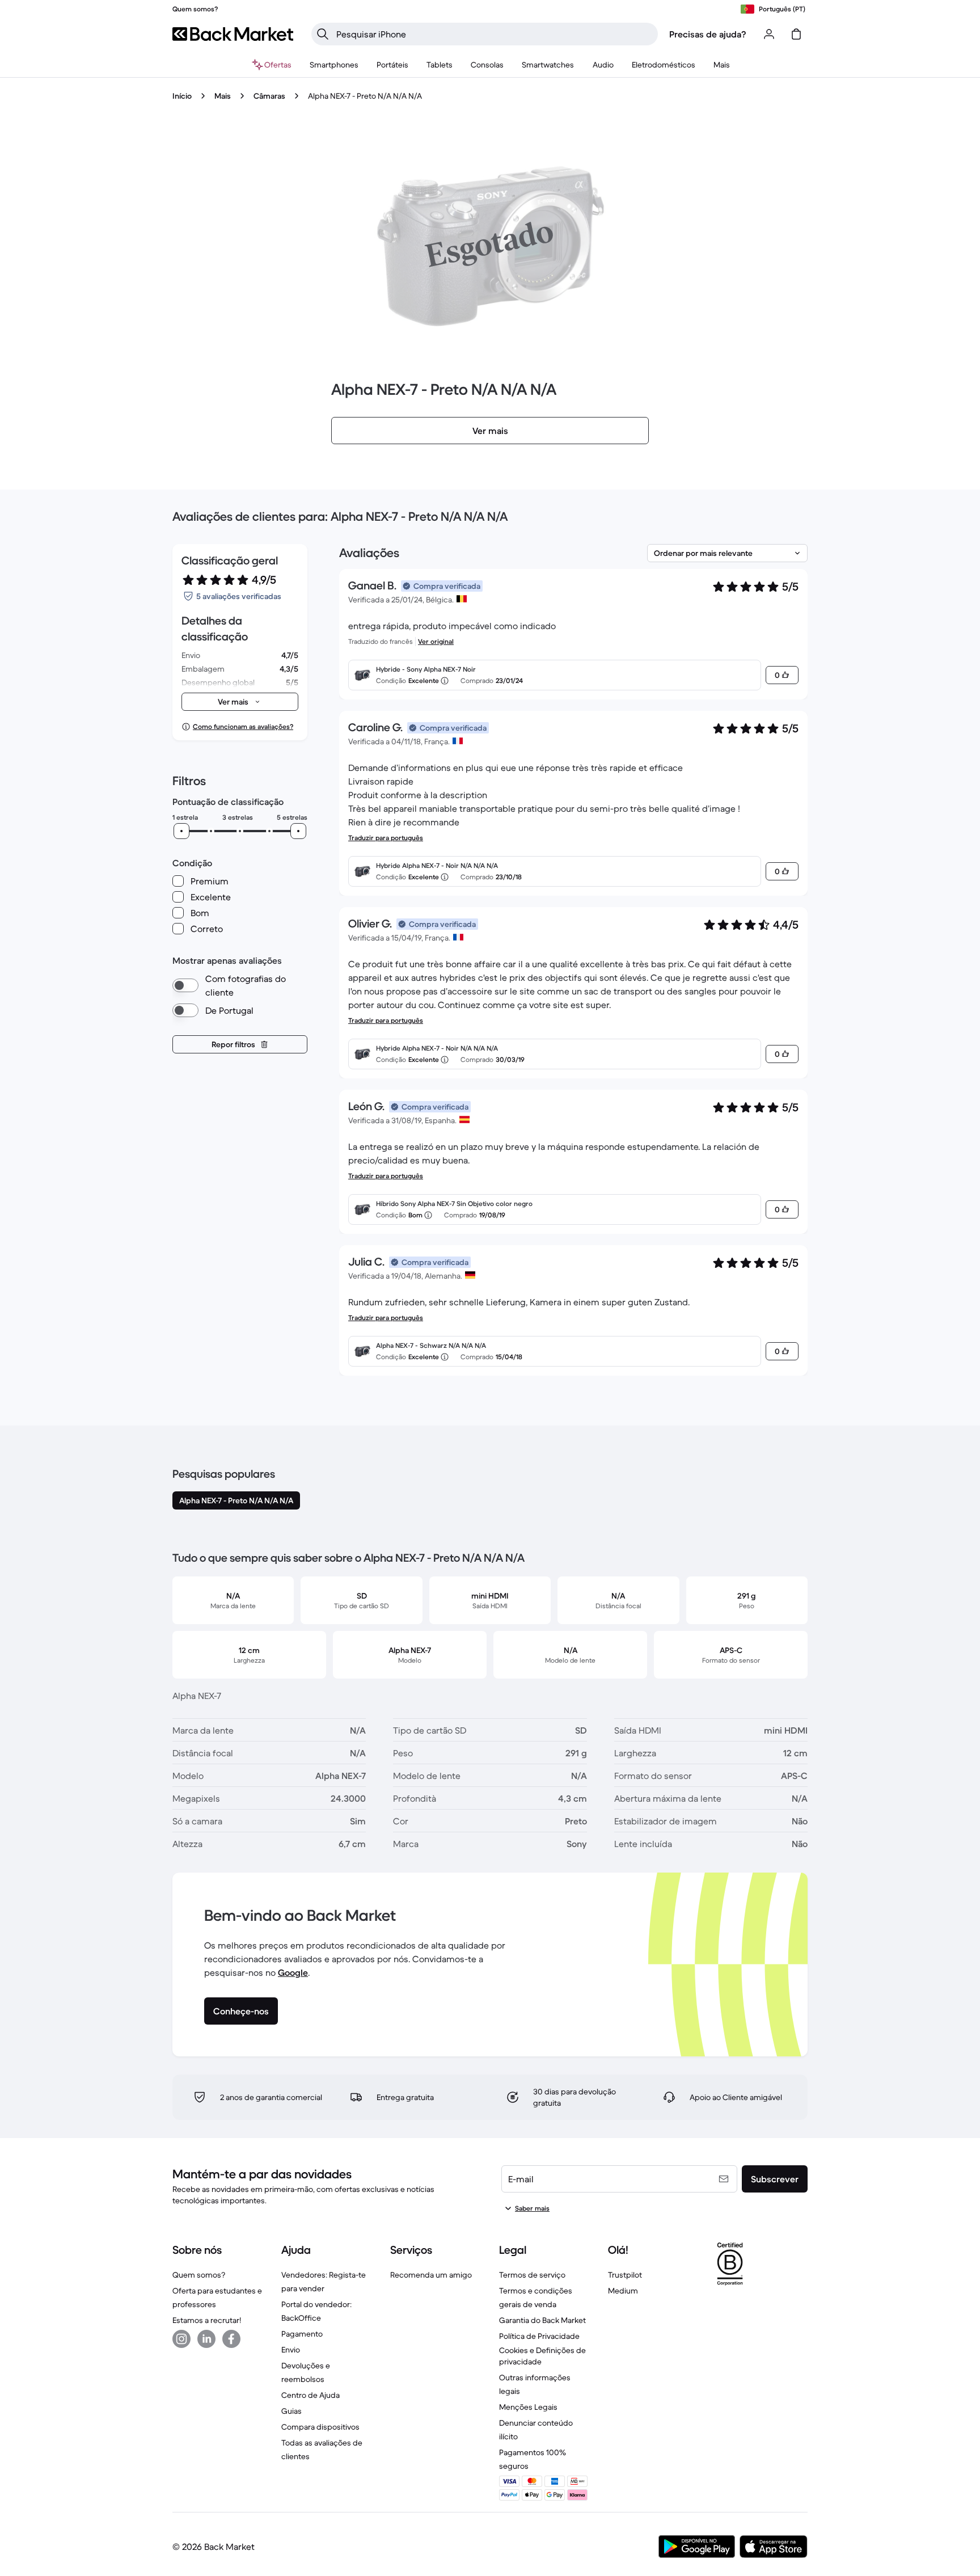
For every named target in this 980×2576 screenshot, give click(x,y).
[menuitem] (334, 65)
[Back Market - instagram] (181, 2339)
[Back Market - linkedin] (206, 2339)
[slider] (181, 831)
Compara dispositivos (320, 2427)
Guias (292, 2411)
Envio (291, 2350)
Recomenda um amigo (431, 2275)
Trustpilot (625, 2275)
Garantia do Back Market (542, 2320)
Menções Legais (528, 2407)
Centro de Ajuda (311, 2395)
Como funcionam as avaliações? (243, 726)
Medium (623, 2291)
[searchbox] (494, 34)
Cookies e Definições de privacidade (542, 2356)
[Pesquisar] (323, 34)
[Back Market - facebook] (231, 2339)
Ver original (436, 641)
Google (293, 1972)
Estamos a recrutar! (207, 2320)
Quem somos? (199, 2275)
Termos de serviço (532, 2275)
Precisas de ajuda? (708, 34)
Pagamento (302, 2334)
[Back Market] (233, 34)
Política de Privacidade (539, 2336)
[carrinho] (796, 34)
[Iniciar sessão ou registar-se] (769, 34)
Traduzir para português (386, 838)
